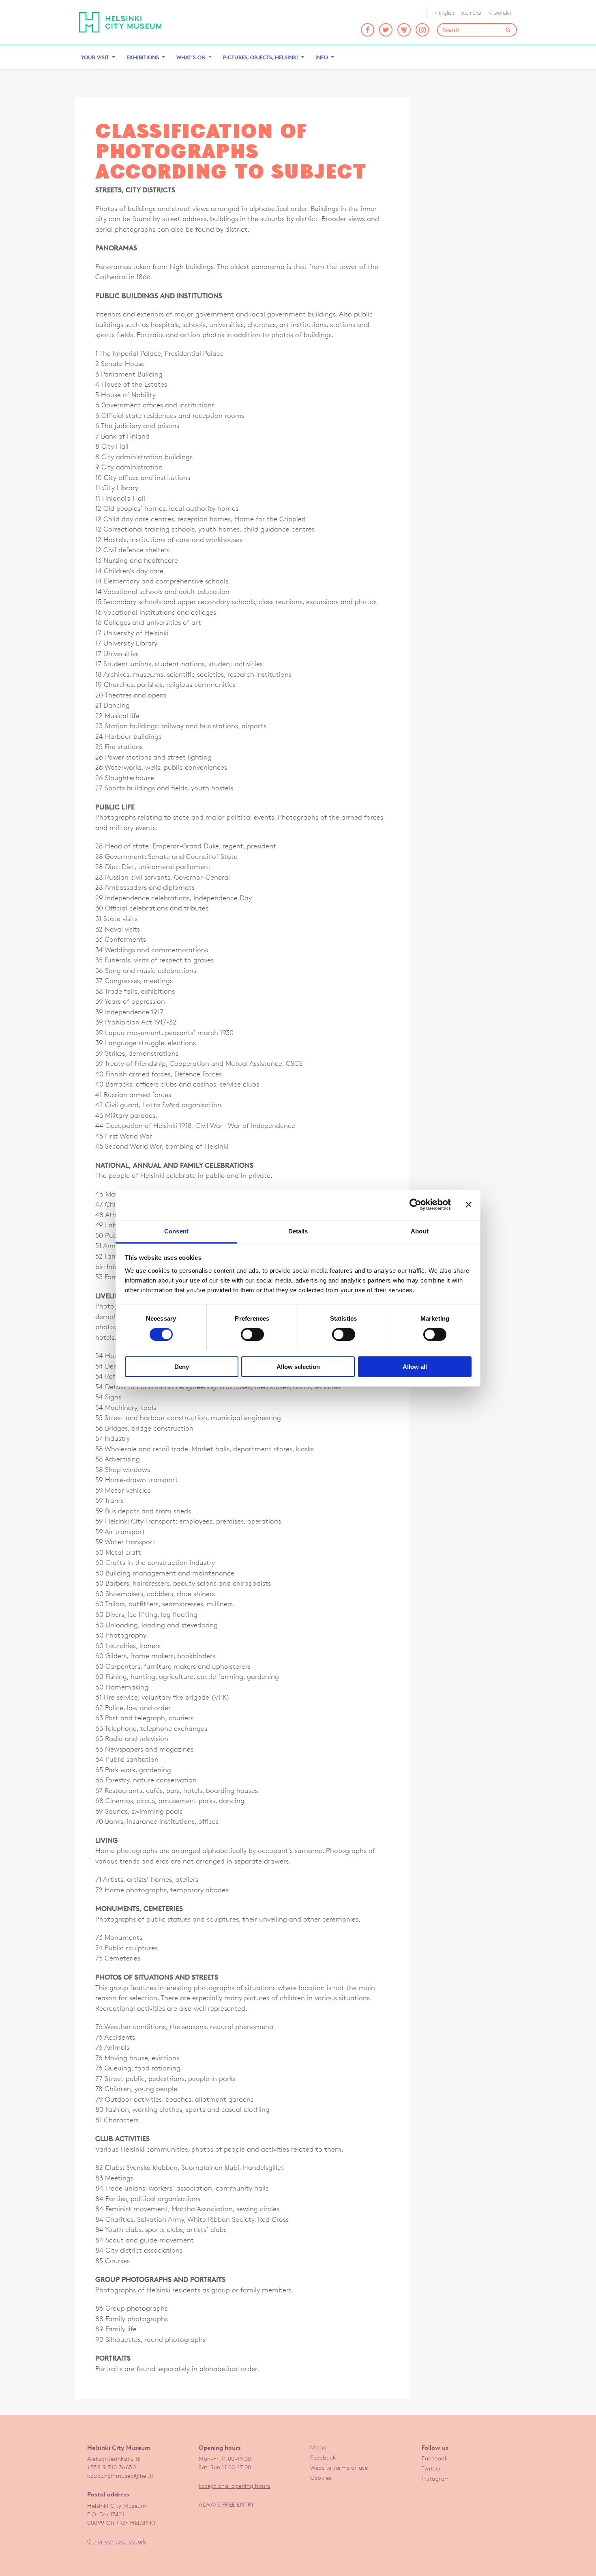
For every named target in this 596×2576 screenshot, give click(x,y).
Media (318, 2447)
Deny (182, 1367)
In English (444, 13)
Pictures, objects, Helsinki (260, 57)
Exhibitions (143, 57)
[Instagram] (422, 30)
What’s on (191, 57)
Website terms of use (339, 2467)
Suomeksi (471, 13)
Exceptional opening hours (235, 2486)
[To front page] (120, 22)
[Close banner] (469, 1205)
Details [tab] (298, 1231)
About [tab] (420, 1231)
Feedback (323, 2457)
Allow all (415, 1367)
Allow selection (298, 1367)
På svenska (499, 13)
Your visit (95, 57)
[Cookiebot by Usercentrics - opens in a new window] (415, 1205)
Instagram (436, 2478)
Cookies (321, 2478)
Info (322, 57)
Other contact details (117, 2541)
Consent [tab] (176, 1231)
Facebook (435, 2458)
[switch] (252, 1334)
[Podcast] (404, 30)
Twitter (431, 2468)
